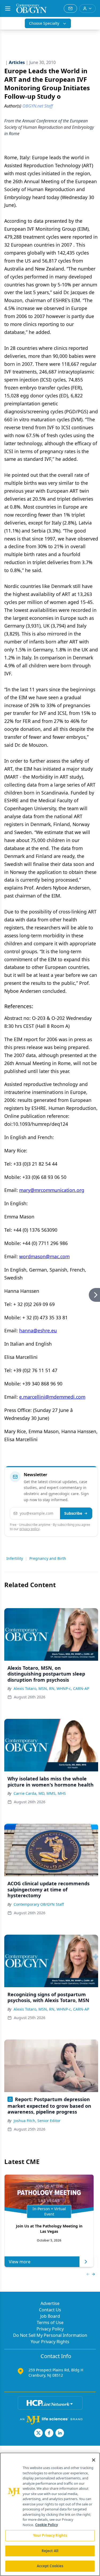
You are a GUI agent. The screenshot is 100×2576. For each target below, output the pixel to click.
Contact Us (50, 2310)
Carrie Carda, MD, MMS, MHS (40, 1793)
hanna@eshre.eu (38, 1330)
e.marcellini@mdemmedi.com (52, 1397)
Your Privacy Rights (50, 2342)
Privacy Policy (50, 2329)
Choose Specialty (44, 23)
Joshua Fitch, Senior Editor (37, 2121)
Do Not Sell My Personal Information (50, 2335)
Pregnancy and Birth (48, 1558)
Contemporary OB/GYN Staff (39, 1904)
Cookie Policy (47, 2525)
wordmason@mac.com (44, 1256)
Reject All (50, 2551)
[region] (50, 2514)
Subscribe (73, 1513)
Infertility (15, 1558)
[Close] (94, 2460)
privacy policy (29, 1529)
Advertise (50, 2303)
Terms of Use (50, 2322)
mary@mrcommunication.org (52, 1190)
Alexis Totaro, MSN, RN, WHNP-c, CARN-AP (51, 1688)
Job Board (50, 2316)
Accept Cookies (50, 2566)
